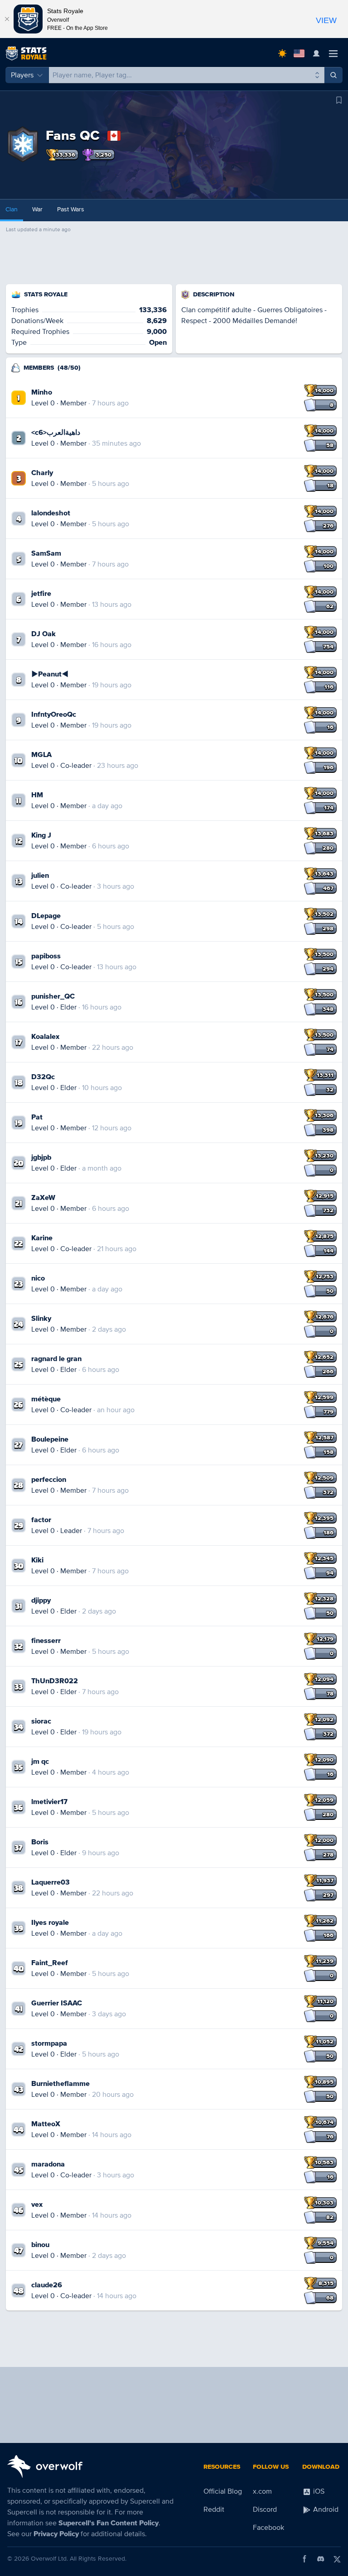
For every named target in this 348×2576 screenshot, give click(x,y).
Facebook (268, 2528)
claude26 (47, 2285)
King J (41, 835)
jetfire (41, 594)
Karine (42, 1238)
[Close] (7, 19)
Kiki (37, 1560)
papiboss (46, 956)
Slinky (41, 1319)
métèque (46, 1399)
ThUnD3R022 (55, 1681)
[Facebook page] (304, 2559)
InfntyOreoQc (54, 714)
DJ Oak (43, 634)
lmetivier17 (49, 1802)
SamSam (46, 553)
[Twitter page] (337, 2559)
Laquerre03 (51, 1882)
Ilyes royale (50, 1923)
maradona (48, 2164)
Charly (42, 473)
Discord (265, 2509)
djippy (41, 1600)
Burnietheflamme (60, 2084)
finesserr (46, 1641)
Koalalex (45, 1037)
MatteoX (46, 2124)
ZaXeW (43, 1198)
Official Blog (223, 2491)
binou (40, 2245)
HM (37, 795)
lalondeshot (51, 513)
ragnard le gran (56, 1359)
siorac (41, 1721)
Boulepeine (50, 1439)
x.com (262, 2491)
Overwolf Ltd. (49, 2559)
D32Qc (43, 1077)
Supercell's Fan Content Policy (109, 2523)
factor (41, 1520)
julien (40, 876)
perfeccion (49, 1480)
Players (22, 75)
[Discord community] (321, 2559)
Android (325, 2509)
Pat (37, 1117)
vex (37, 2205)
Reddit (214, 2509)
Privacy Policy (56, 2534)
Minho (42, 392)
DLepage (46, 916)
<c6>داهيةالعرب (56, 433)
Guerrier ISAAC (57, 2003)
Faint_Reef (50, 1963)
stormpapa (49, 2043)
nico (38, 1278)
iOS (318, 2491)
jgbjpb (41, 1157)
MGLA (41, 755)
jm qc (40, 1762)
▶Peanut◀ (50, 674)
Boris (40, 1842)
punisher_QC (53, 996)
